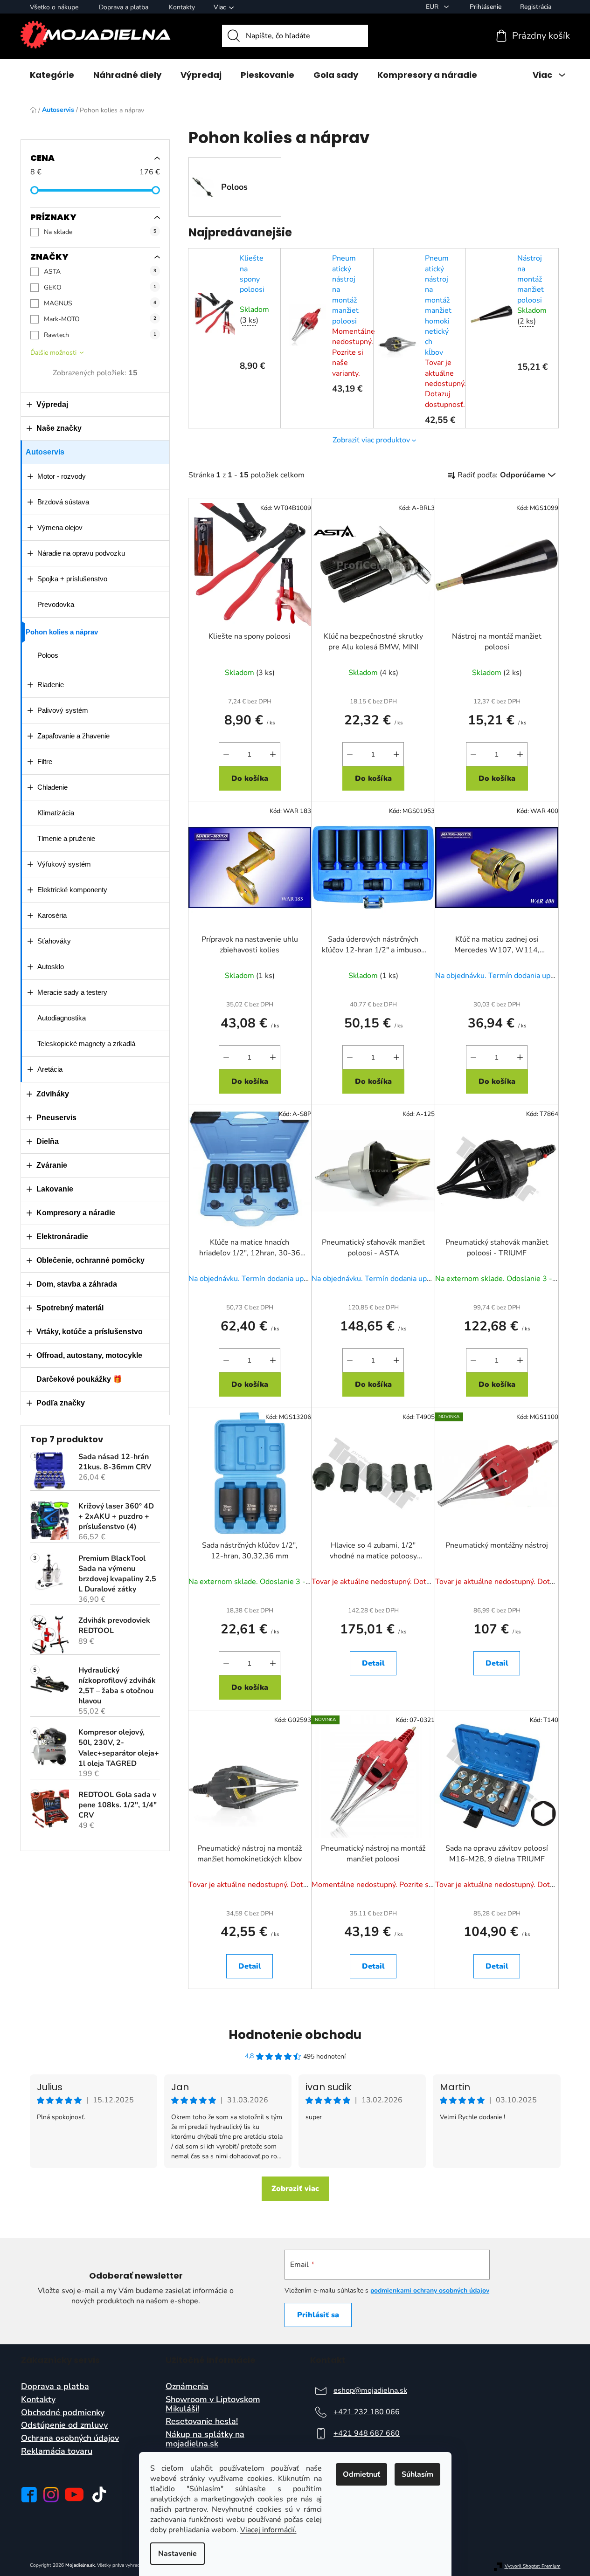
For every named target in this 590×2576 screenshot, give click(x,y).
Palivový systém (63, 710)
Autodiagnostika (62, 1018)
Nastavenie (177, 2554)
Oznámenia (187, 2387)
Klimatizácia (56, 813)
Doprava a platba (124, 7)
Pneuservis (56, 1118)
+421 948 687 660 (367, 2433)
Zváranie (52, 1165)
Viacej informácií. (268, 2530)
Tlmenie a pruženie (66, 838)
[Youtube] (74, 2494)
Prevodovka (56, 604)
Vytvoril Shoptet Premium (533, 2566)
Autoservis (45, 452)
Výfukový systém (64, 864)
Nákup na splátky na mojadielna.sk (205, 2439)
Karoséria (52, 915)
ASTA (100, 272)
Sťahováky (54, 941)
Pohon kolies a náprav (62, 632)
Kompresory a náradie (76, 1213)
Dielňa (48, 1141)
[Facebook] (29, 2495)
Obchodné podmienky (63, 2413)
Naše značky (59, 428)
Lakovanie (55, 1189)
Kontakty (182, 7)
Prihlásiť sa (318, 2315)
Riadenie (51, 685)
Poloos (48, 655)
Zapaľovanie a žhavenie (73, 736)
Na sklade (100, 232)
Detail (373, 1663)
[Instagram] (51, 2495)
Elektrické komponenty (72, 890)
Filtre (45, 761)
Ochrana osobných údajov (70, 2438)
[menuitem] (52, 75)
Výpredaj (52, 404)
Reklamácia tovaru (57, 2452)
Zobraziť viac (295, 2189)
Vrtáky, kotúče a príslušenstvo (90, 1332)
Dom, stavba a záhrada (77, 1284)
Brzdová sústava (63, 502)
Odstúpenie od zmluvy (64, 2425)
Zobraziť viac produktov (371, 440)
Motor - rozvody (62, 476)
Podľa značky (61, 1403)
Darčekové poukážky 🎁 (79, 1379)
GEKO (100, 287)
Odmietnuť (361, 2474)
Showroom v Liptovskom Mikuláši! (213, 2404)
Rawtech (100, 335)
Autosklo (51, 967)
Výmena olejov (60, 527)
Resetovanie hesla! (202, 2422)
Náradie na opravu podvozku (81, 553)
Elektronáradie (62, 1236)
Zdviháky (53, 1094)
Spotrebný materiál (70, 1308)
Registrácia (536, 7)
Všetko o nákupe (54, 7)
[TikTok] (99, 2494)
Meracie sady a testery (72, 992)
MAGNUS (100, 303)
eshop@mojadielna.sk (370, 2390)
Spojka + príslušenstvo (72, 579)
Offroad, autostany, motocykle (89, 1355)
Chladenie (52, 787)
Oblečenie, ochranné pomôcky (90, 1260)
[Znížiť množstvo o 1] (226, 754)
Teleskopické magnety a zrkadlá (86, 1043)
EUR (433, 7)
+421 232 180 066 (367, 2412)
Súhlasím (417, 2474)
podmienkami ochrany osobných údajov (430, 2290)
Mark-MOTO (100, 319)
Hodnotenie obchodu (295, 2035)
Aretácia (50, 1069)
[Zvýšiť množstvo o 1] (273, 754)
